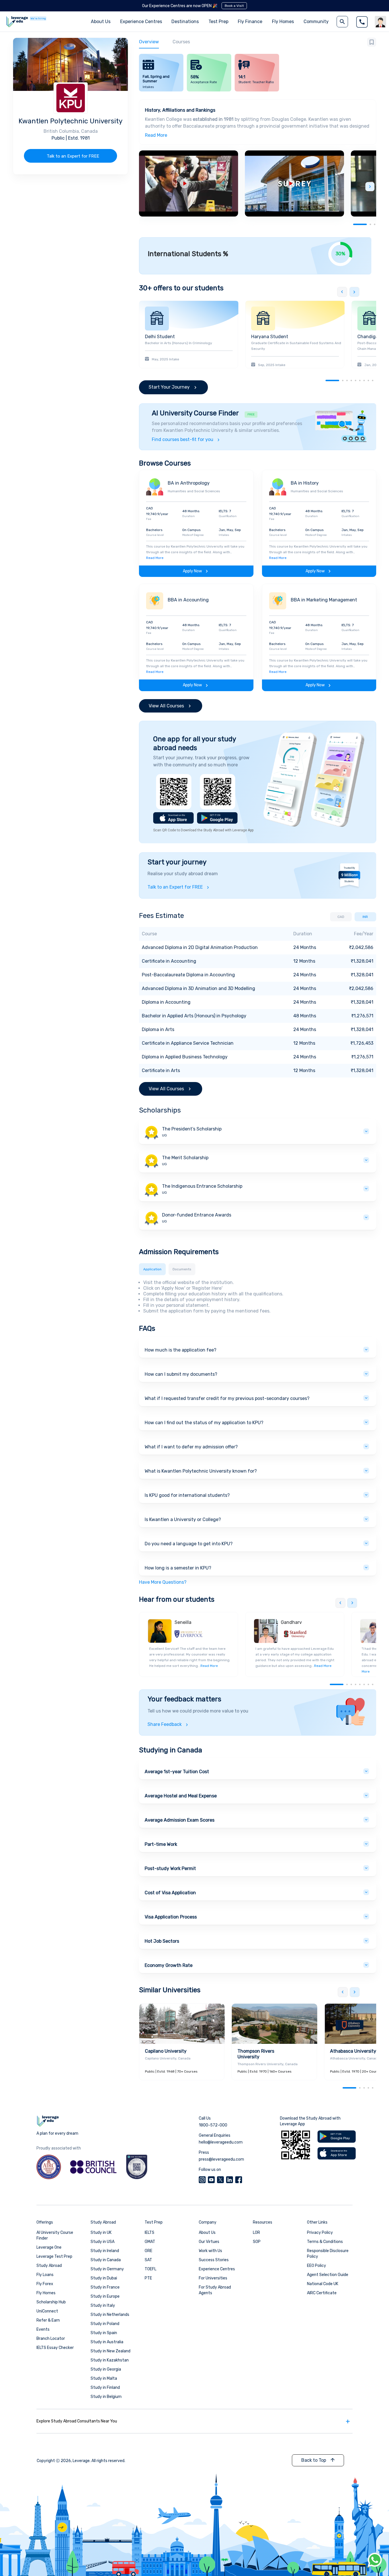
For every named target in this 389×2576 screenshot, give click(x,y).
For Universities (213, 2278)
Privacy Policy (320, 2233)
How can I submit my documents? (181, 1374)
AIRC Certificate (322, 2293)
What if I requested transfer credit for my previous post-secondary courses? (227, 1398)
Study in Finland (105, 2388)
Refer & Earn (48, 2320)
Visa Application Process (171, 1917)
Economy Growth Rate (169, 1965)
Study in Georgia (106, 2369)
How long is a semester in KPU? (178, 1568)
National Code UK (323, 2284)
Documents (182, 1269)
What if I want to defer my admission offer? (191, 1447)
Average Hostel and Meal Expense (181, 1796)
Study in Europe (105, 2296)
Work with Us (210, 2251)
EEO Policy (317, 2266)
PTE (148, 2278)
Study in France (105, 2287)
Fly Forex (45, 2284)
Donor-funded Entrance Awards (197, 1215)
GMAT (150, 2242)
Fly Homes (283, 22)
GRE (149, 2251)
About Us (207, 2233)
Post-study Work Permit (170, 1868)
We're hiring (38, 19)
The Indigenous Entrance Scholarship (202, 1186)
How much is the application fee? (181, 1350)
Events (43, 2329)
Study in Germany (107, 2269)
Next (370, 187)
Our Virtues (209, 2242)
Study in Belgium (106, 2397)
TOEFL (151, 2269)
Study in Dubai (104, 2278)
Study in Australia (107, 2342)
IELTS (150, 2233)
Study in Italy (103, 2305)
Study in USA (103, 2242)
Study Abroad (49, 2266)
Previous (342, 292)
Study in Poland (105, 2324)
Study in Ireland (105, 2251)
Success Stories (214, 2260)
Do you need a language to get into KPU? (189, 1544)
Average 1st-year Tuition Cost (177, 1772)
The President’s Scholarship (192, 1129)
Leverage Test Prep (54, 2256)
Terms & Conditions (325, 2242)
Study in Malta (104, 2378)
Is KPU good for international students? (187, 1495)
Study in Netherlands (110, 2315)
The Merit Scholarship (185, 1158)
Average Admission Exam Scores (180, 1820)
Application (152, 1269)
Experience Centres (141, 22)
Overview (149, 42)
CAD (341, 917)
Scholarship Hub (51, 2302)
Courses (181, 42)
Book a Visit (234, 6)
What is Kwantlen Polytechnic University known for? (201, 1471)
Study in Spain (104, 2333)
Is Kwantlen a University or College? (183, 1519)
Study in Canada (106, 2260)
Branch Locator (51, 2339)
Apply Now (192, 571)
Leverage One (49, 2247)
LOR (256, 2233)
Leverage (81, 2461)
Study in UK (101, 2233)
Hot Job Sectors (162, 1941)
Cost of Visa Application (170, 1893)
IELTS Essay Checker (55, 2348)
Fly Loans (45, 2275)
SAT (148, 2260)
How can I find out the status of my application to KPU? (204, 1423)
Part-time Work (161, 1844)
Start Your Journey (169, 387)
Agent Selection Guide (328, 2275)
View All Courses (166, 706)
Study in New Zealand (110, 2351)
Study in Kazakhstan (110, 2360)
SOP (257, 2242)
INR (365, 917)
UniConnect (47, 2311)
